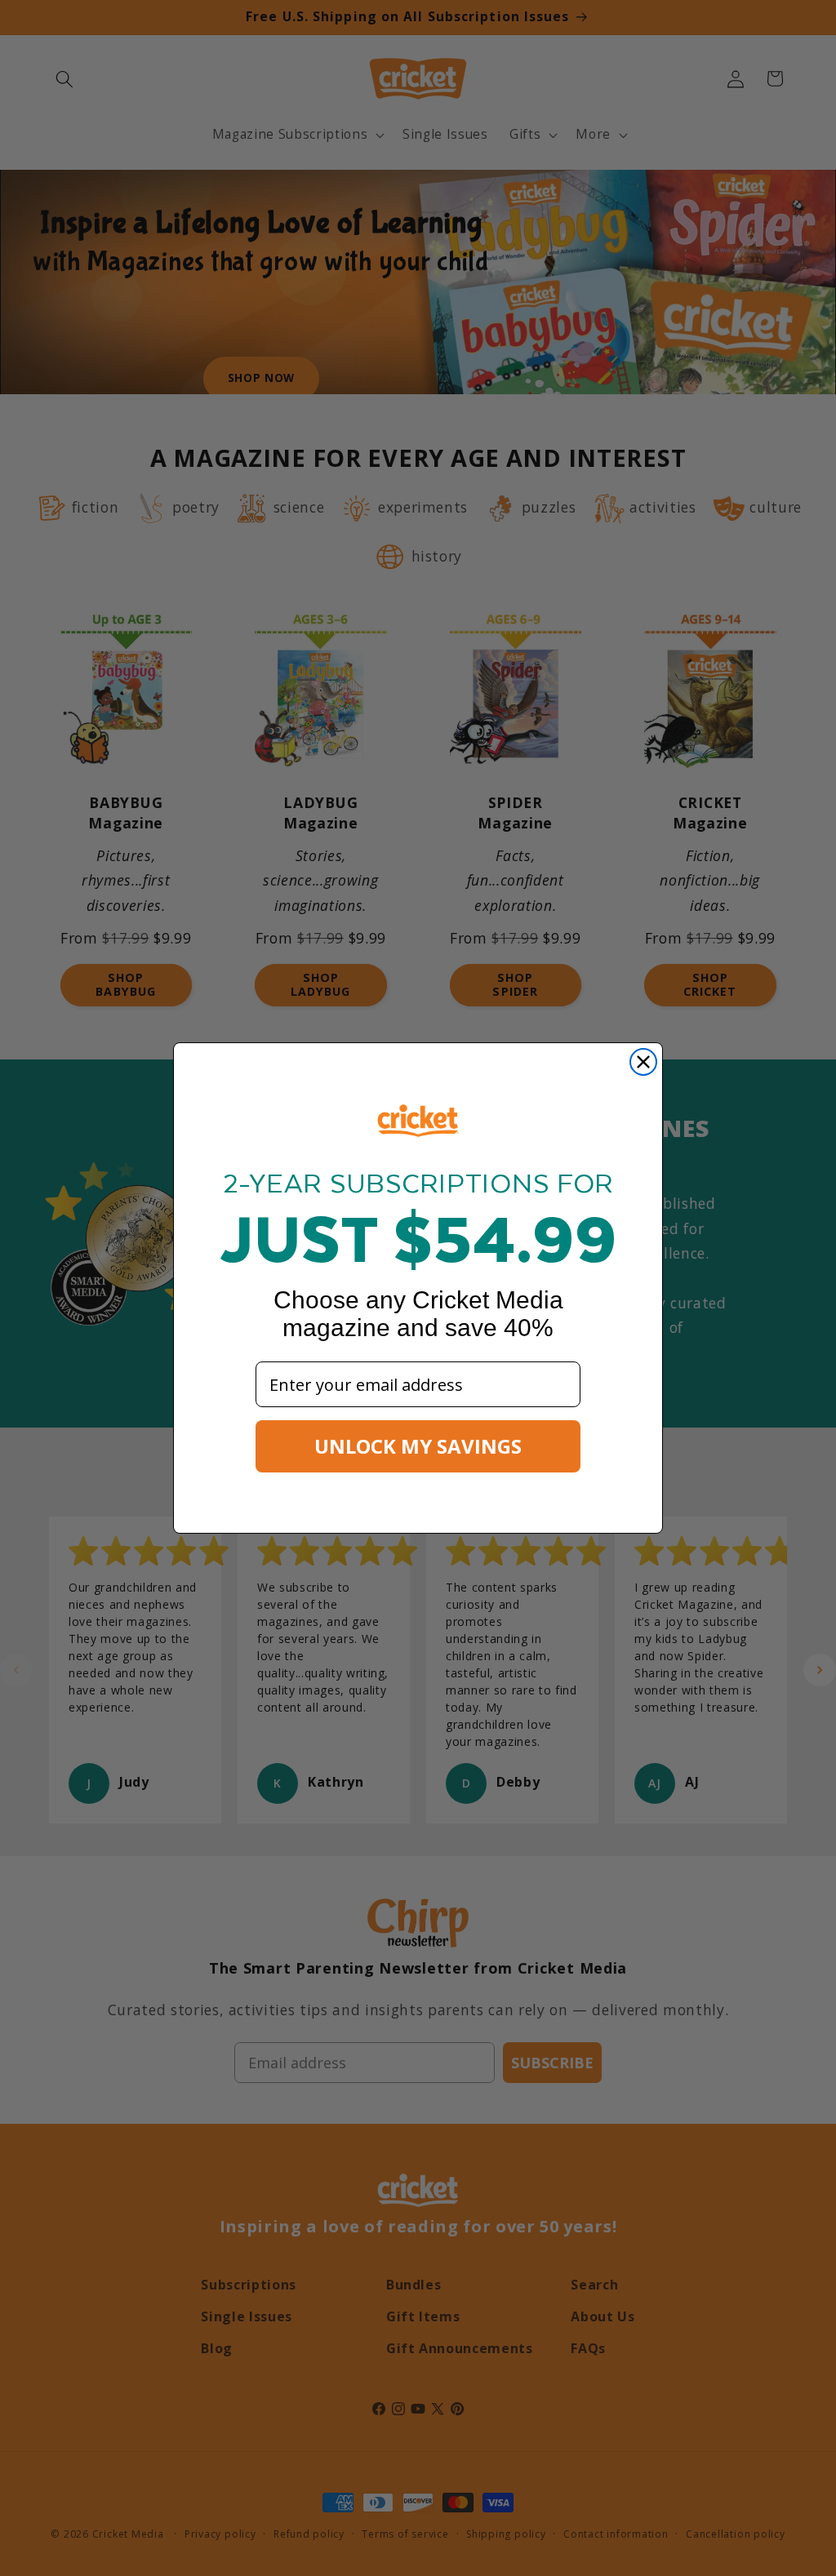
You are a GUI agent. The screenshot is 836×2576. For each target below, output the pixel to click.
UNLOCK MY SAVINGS (418, 1446)
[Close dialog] (643, 1062)
